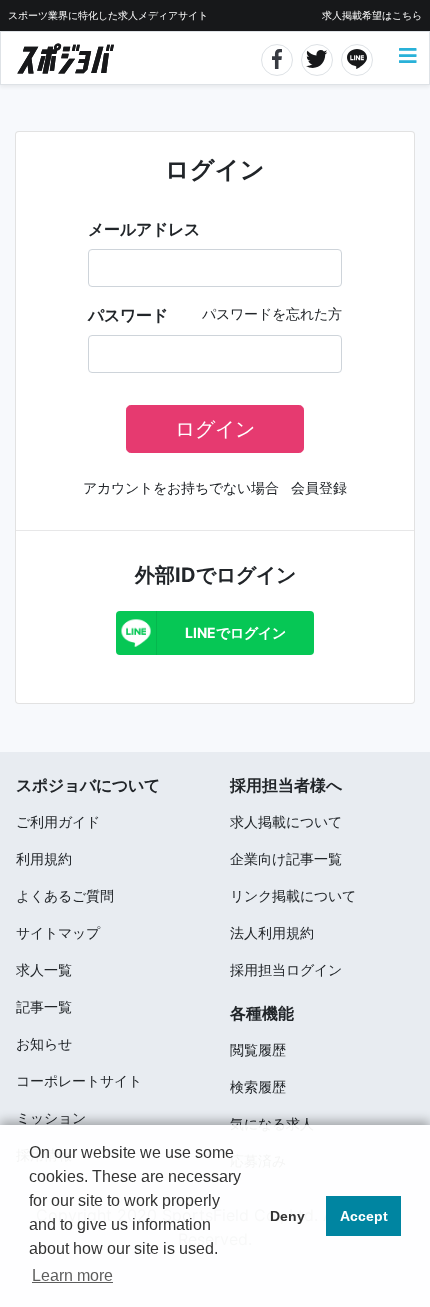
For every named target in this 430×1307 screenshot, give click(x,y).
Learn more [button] (72, 1275)
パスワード (128, 315)
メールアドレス (144, 229)
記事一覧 (44, 1006)
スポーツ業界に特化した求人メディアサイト (108, 15)
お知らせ (44, 1043)
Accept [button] (364, 1216)
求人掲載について (286, 821)
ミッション (51, 1117)
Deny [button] (287, 1216)
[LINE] (357, 57)
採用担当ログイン (286, 969)
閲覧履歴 (258, 1049)
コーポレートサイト (79, 1080)
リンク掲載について (293, 895)
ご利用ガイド (58, 821)
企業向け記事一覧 (286, 858)
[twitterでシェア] (317, 57)
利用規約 (44, 858)
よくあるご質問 (65, 895)
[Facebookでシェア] (277, 57)
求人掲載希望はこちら (372, 15)
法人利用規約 (272, 932)
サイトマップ (58, 932)
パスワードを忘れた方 (272, 313)
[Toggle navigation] (408, 56)
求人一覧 (44, 969)
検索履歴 (258, 1086)
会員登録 (319, 487)
